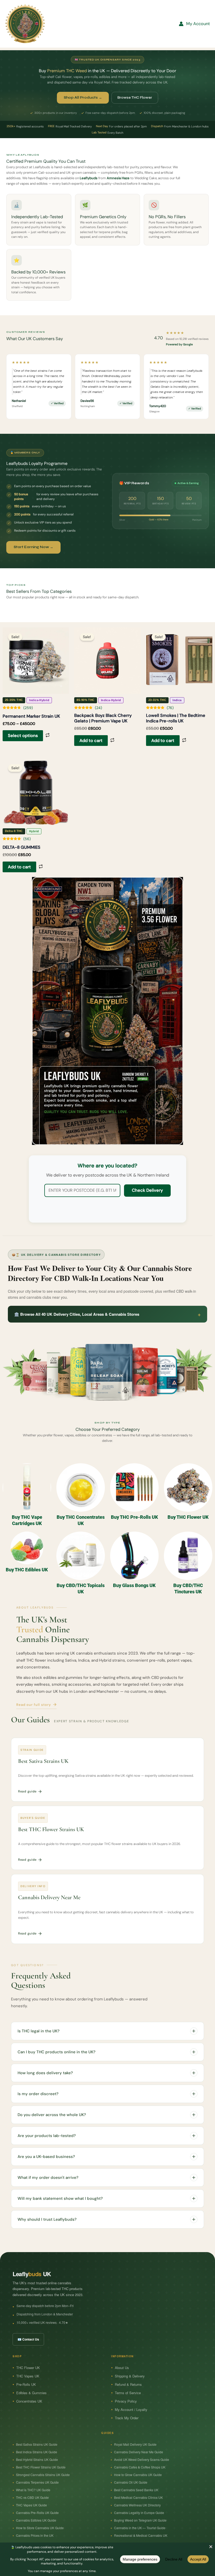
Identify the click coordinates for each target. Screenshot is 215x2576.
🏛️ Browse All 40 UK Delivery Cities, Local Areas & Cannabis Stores (107, 1314)
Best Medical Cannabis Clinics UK (138, 2497)
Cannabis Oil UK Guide (131, 2482)
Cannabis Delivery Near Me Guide (139, 2452)
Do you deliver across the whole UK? (52, 2115)
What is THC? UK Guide (33, 2490)
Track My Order (127, 2418)
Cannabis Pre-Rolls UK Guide (37, 2513)
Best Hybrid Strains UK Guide (37, 2459)
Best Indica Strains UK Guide (37, 2452)
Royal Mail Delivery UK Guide (135, 2444)
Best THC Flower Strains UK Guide (41, 2467)
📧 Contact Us (28, 2339)
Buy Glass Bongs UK (134, 1585)
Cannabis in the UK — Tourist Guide (140, 2528)
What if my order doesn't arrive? (48, 2178)
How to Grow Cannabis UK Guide (138, 2475)
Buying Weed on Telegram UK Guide (140, 2520)
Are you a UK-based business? (46, 2157)
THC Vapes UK (28, 2376)
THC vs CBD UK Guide (32, 2497)
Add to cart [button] (91, 741)
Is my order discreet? (38, 2094)
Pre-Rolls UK (26, 2384)
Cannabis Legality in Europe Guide (139, 2513)
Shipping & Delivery (130, 2376)
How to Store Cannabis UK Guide (40, 2528)
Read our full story (34, 1705)
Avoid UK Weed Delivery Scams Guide (142, 2459)
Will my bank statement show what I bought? (60, 2198)
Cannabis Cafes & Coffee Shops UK (140, 2467)
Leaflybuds (89, 178)
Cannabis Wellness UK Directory (137, 2505)
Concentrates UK (29, 2401)
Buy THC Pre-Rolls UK (135, 1517)
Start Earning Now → (33, 547)
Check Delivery (147, 1190)
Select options (23, 736)
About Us (122, 2368)
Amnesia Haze (118, 178)
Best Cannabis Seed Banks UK (136, 2490)
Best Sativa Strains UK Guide (37, 2444)
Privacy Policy (126, 2401)
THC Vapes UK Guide (31, 2505)
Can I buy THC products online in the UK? (57, 2052)
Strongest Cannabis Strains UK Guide (43, 2475)
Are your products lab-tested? (47, 2136)
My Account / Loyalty (131, 2409)
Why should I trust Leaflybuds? (47, 2219)
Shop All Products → (83, 98)
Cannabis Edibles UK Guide (36, 2520)
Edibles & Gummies (31, 2393)
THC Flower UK (28, 2368)
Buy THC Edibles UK (27, 1570)
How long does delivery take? (45, 2073)
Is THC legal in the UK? (39, 2031)
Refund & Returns (128, 2384)
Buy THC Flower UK (188, 1517)
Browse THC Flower (135, 98)
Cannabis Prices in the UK (35, 2535)
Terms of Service (128, 2393)
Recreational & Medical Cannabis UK (141, 2535)
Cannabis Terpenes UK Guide (37, 2482)
